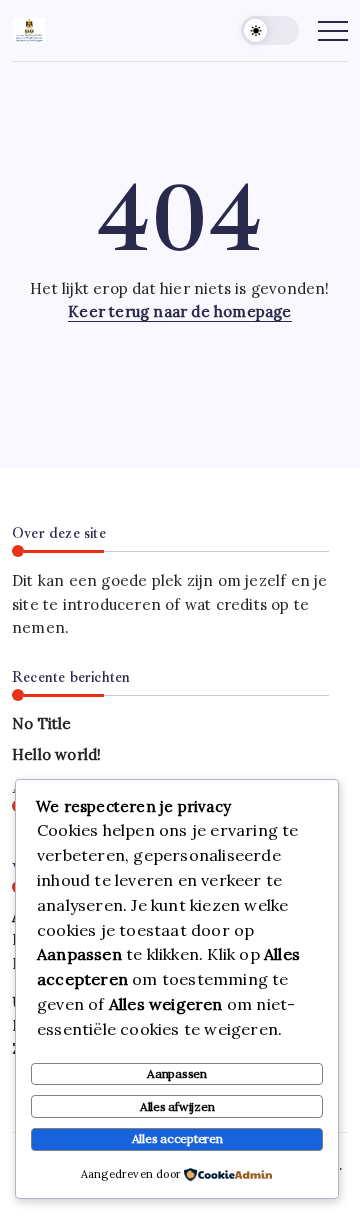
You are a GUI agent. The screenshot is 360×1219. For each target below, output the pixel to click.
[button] (270, 30)
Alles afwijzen (177, 1106)
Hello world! (56, 754)
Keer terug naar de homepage (179, 311)
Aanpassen (177, 1073)
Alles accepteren (177, 1138)
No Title (42, 723)
